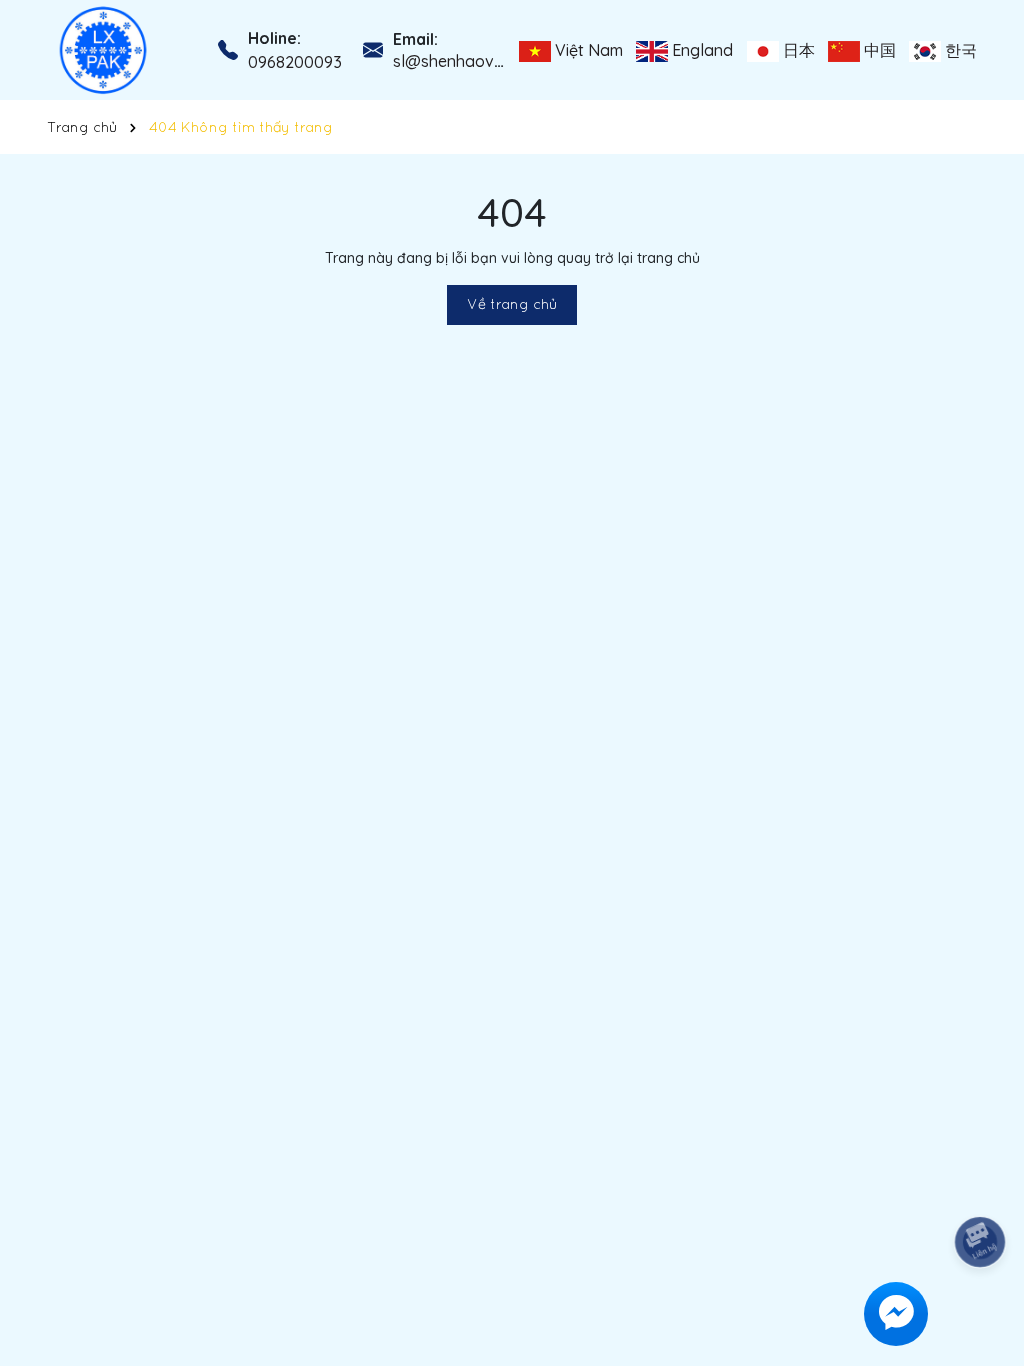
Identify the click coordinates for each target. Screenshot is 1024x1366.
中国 (878, 50)
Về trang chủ (512, 304)
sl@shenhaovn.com (465, 61)
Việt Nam (587, 50)
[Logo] (103, 49)
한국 (959, 50)
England (700, 50)
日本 (797, 50)
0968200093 (295, 62)
